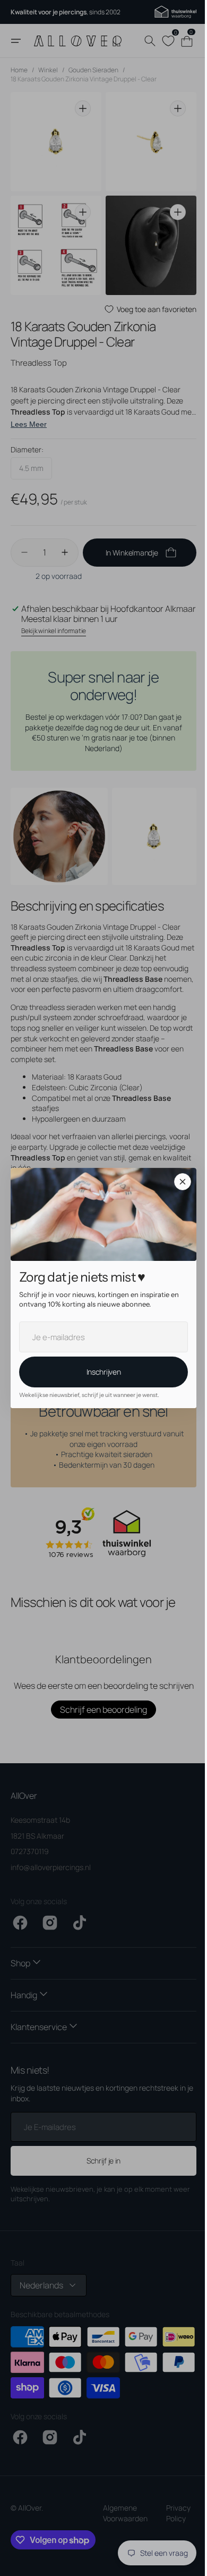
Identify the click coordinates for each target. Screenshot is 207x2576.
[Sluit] (179, 1182)
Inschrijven (100, 1372)
